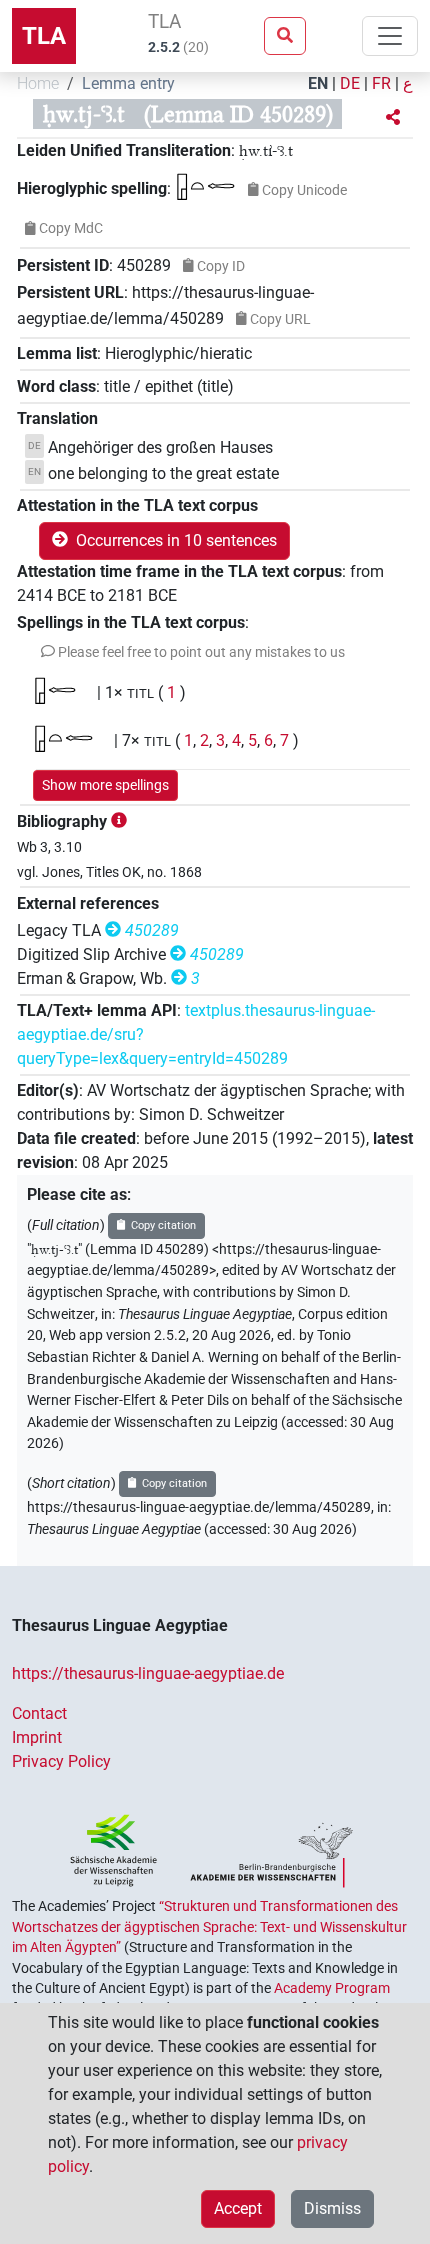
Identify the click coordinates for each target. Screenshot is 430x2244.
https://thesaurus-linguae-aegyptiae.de (148, 1673)
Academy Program (332, 1988)
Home (38, 83)
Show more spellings (105, 785)
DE (350, 83)
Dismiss (332, 2208)
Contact (39, 1713)
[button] (393, 118)
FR (381, 83)
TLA (44, 36)
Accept (238, 2208)
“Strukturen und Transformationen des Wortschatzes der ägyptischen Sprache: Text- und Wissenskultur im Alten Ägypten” (209, 1926)
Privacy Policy (61, 1761)
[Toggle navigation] (390, 36)
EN (318, 83)
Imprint (37, 1737)
